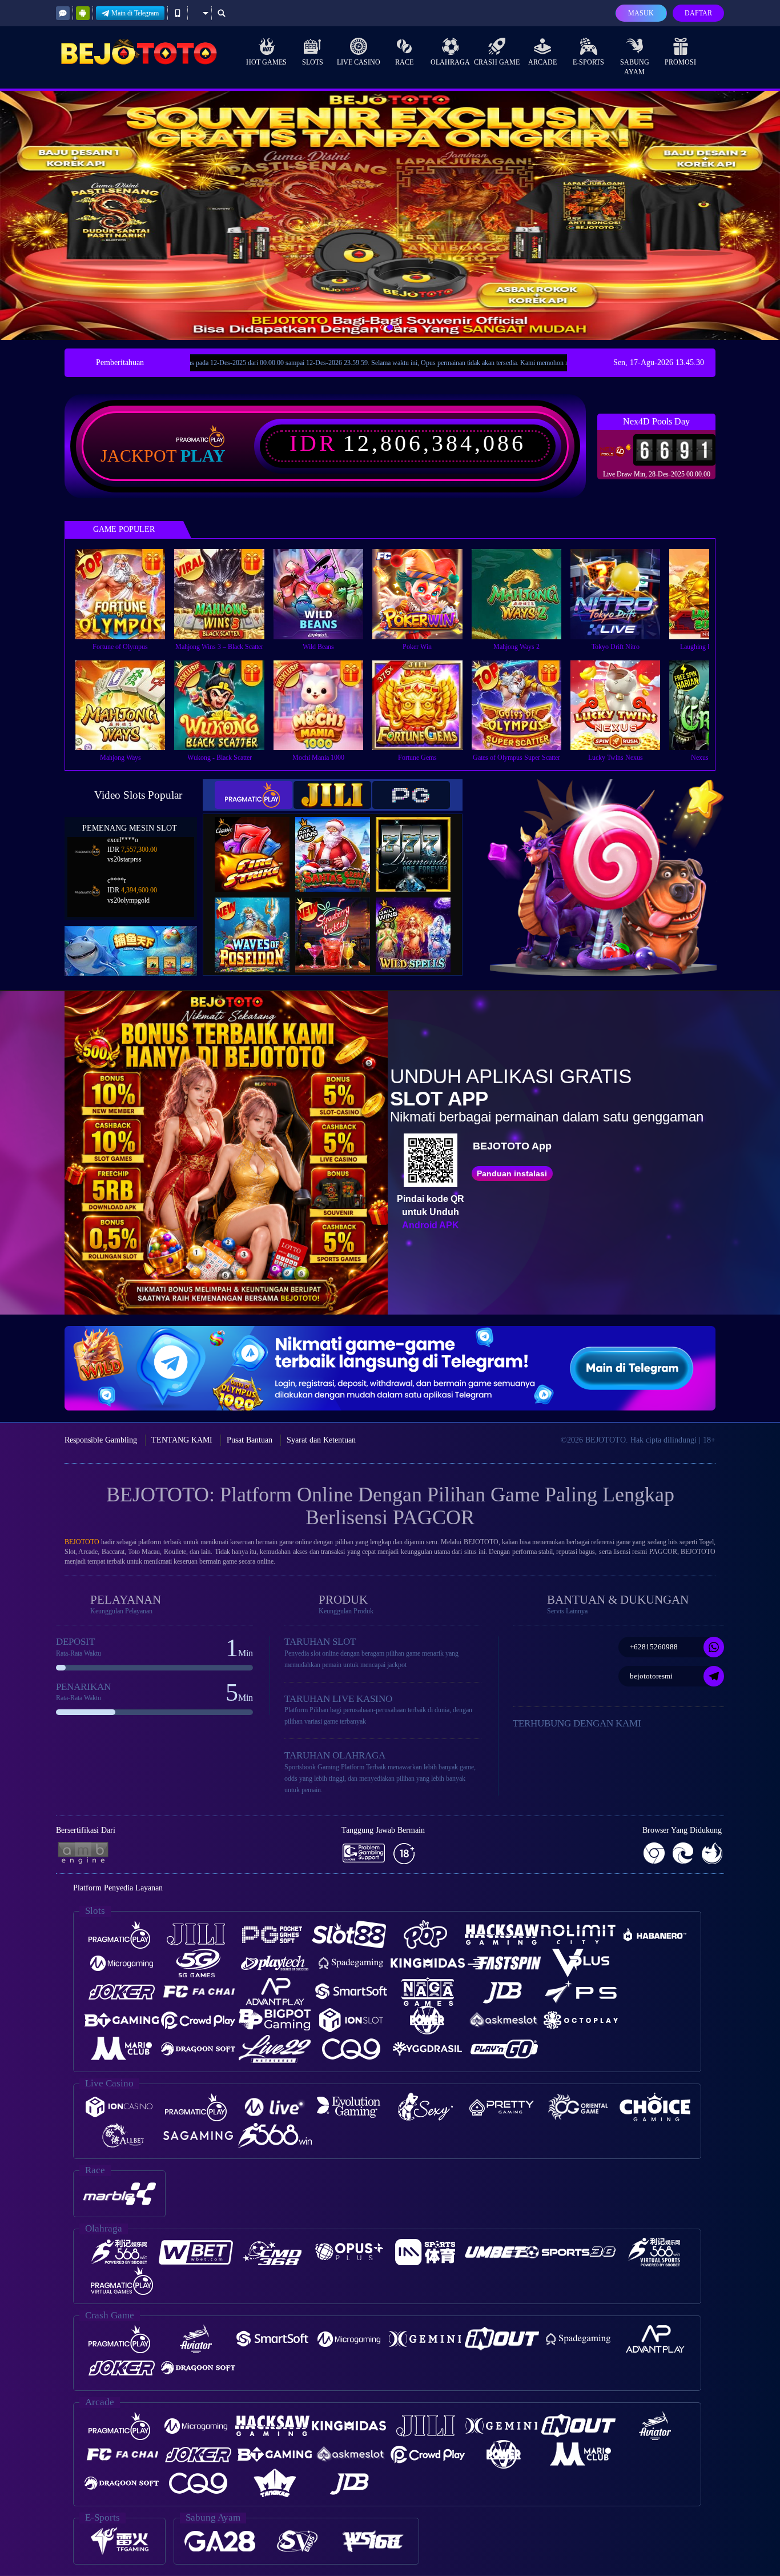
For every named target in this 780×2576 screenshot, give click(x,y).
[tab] (254, 795)
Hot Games (266, 62)
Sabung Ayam (635, 67)
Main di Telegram (135, 13)
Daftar (698, 13)
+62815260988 (654, 1647)
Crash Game (497, 62)
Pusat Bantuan (250, 1440)
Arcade (542, 62)
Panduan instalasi (512, 1173)
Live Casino (359, 62)
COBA (259, 842)
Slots (313, 62)
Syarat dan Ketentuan (321, 1440)
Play (203, 456)
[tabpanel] (390, 215)
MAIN (128, 594)
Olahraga (450, 62)
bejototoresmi (651, 1676)
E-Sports (588, 62)
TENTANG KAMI (182, 1440)
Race (404, 62)
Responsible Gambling (101, 1440)
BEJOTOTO (82, 1542)
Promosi (680, 62)
